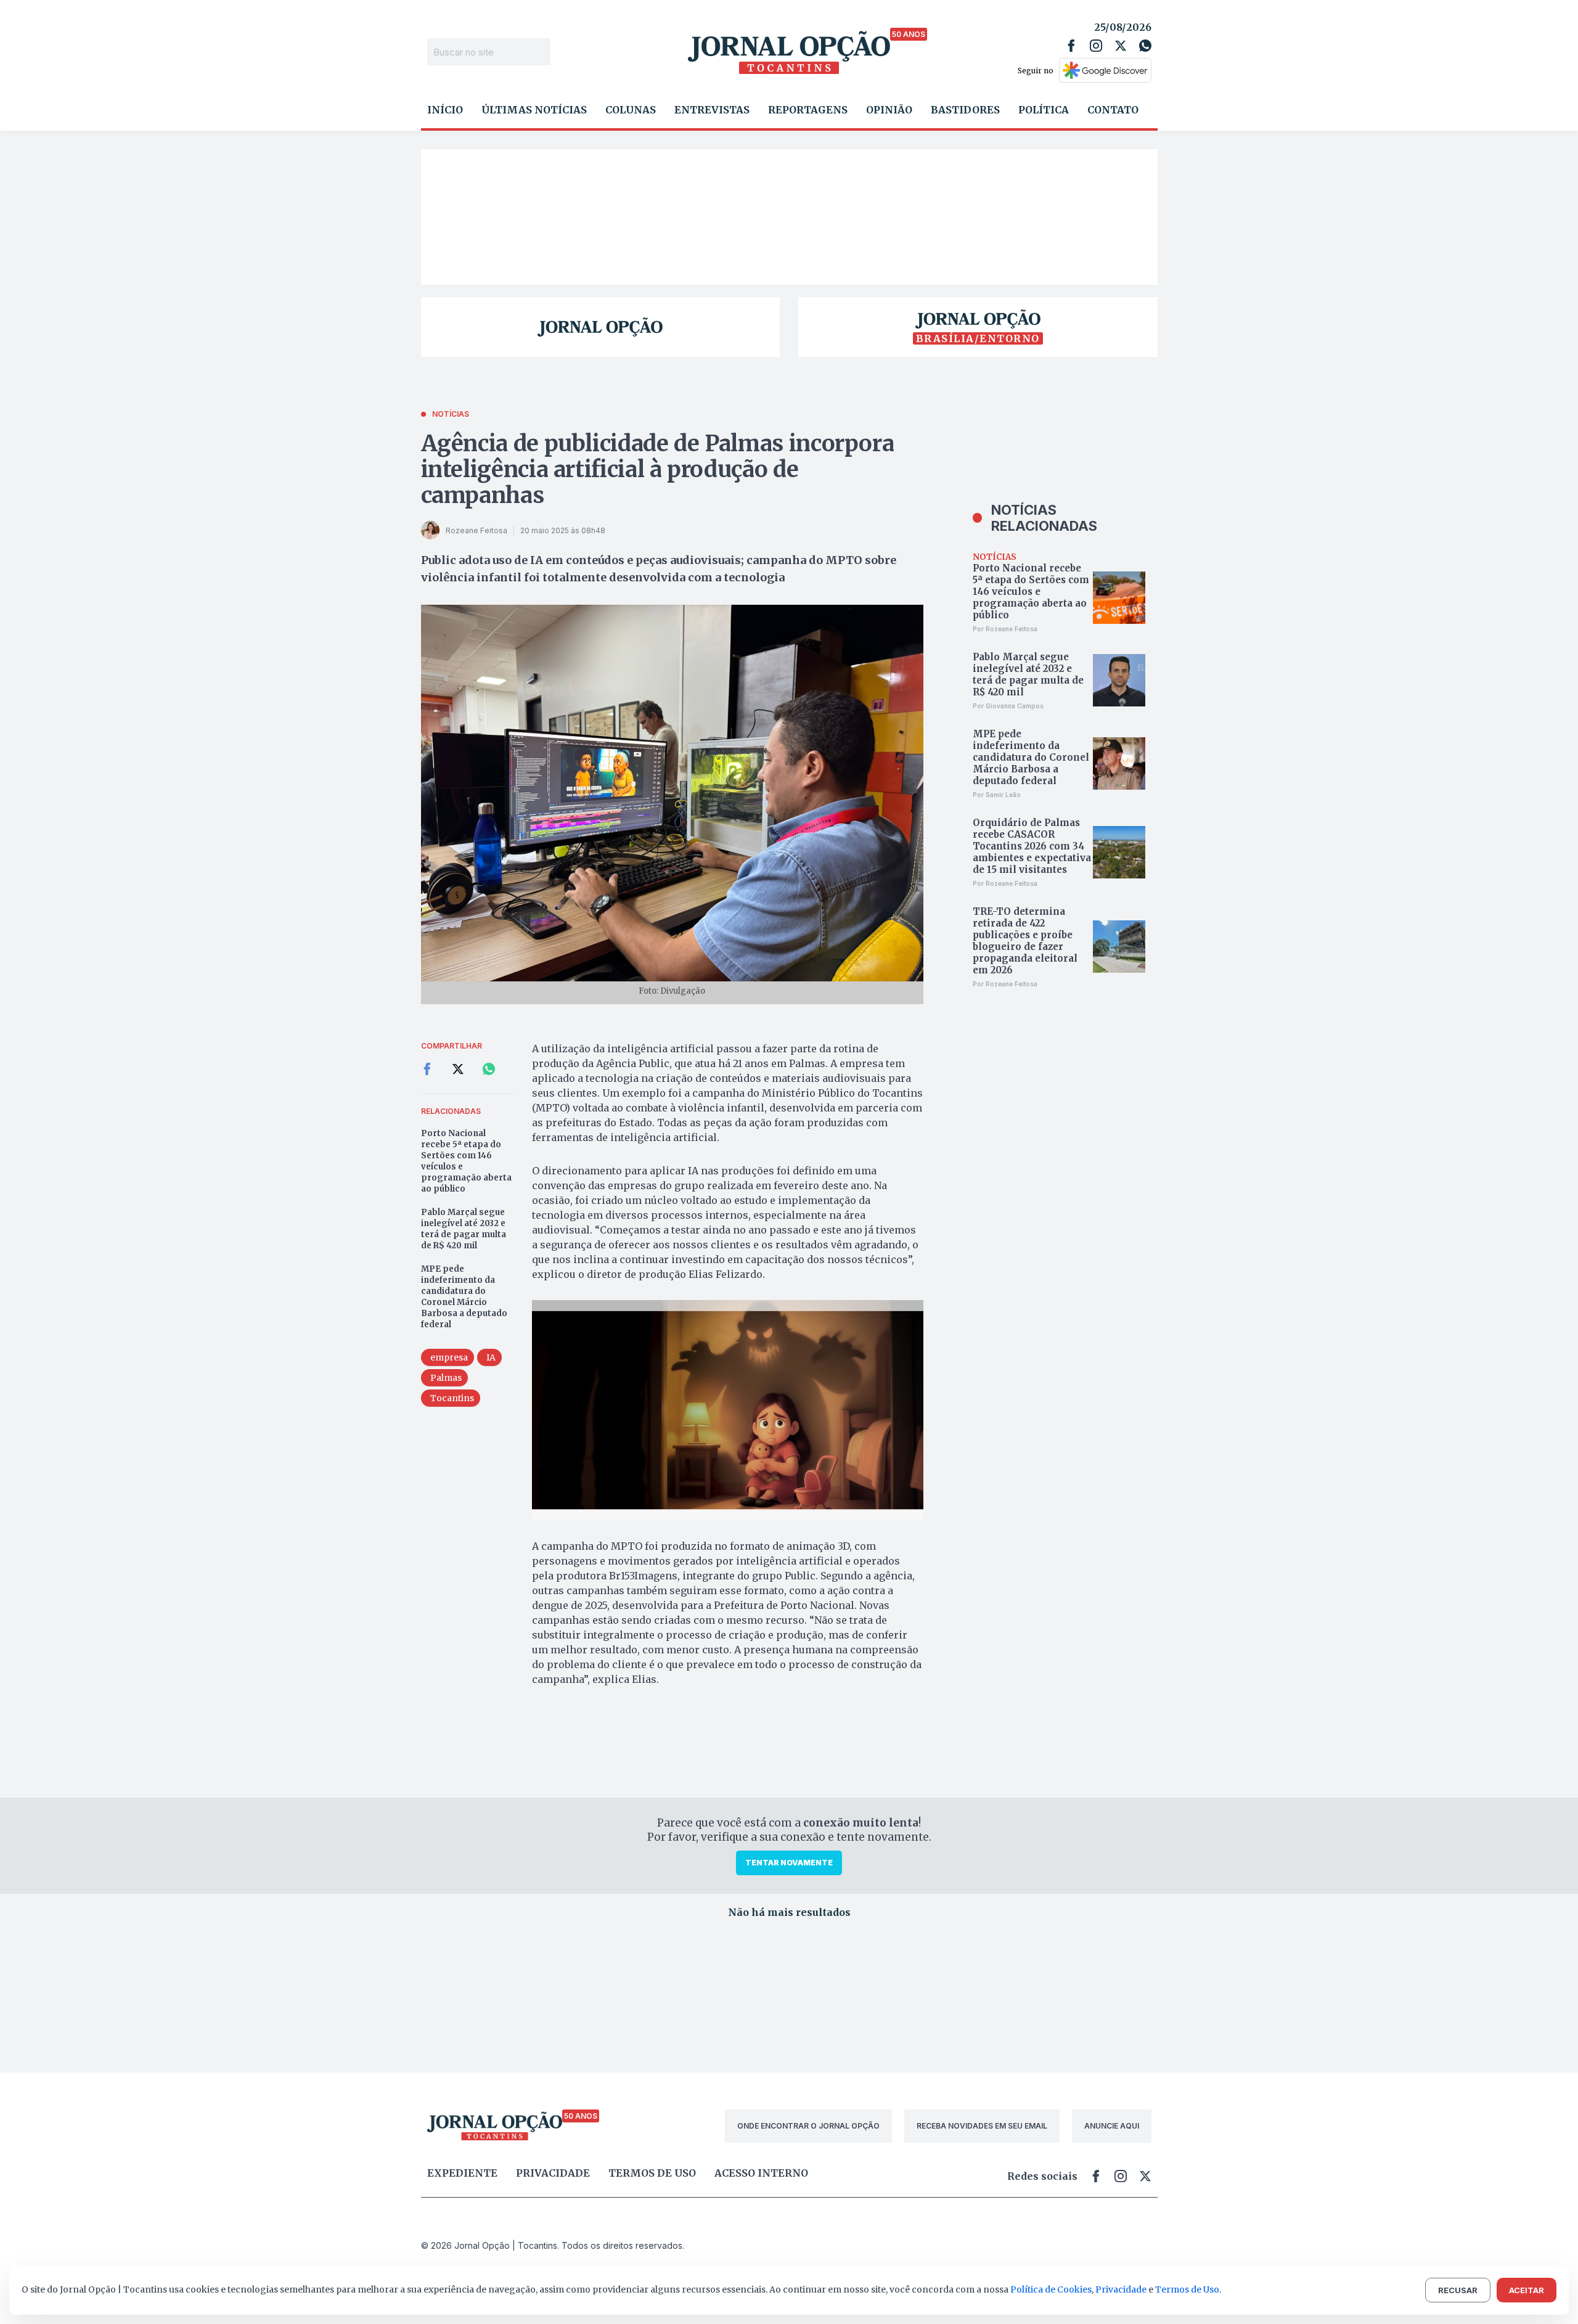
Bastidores (965, 110)
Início (445, 110)
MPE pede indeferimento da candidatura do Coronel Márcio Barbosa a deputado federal (464, 1297)
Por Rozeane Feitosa (1005, 629)
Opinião (889, 110)
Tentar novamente (789, 1863)
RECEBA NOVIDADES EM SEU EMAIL (982, 2126)
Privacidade (553, 2173)
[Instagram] (1096, 46)
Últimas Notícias (534, 110)
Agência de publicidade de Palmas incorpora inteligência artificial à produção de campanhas (658, 469)
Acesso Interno (761, 2173)
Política (1044, 110)
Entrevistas (712, 110)
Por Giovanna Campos (1008, 706)
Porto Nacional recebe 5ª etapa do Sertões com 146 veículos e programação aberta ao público (466, 1161)
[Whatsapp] (1145, 46)
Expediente (462, 2173)
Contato (1113, 110)
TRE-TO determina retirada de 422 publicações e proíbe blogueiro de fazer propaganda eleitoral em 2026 (1025, 941)
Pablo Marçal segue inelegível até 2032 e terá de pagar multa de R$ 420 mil (464, 1229)
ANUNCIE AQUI (1112, 2126)
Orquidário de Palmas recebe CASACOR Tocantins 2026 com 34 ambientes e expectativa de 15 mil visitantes (1032, 846)
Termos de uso (652, 2173)
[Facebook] (1071, 46)
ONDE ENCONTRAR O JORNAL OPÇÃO (808, 2126)
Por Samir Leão (997, 795)
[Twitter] (1121, 46)
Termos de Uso (1187, 2289)
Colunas (631, 110)
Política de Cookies (1051, 2289)
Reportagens (808, 110)
